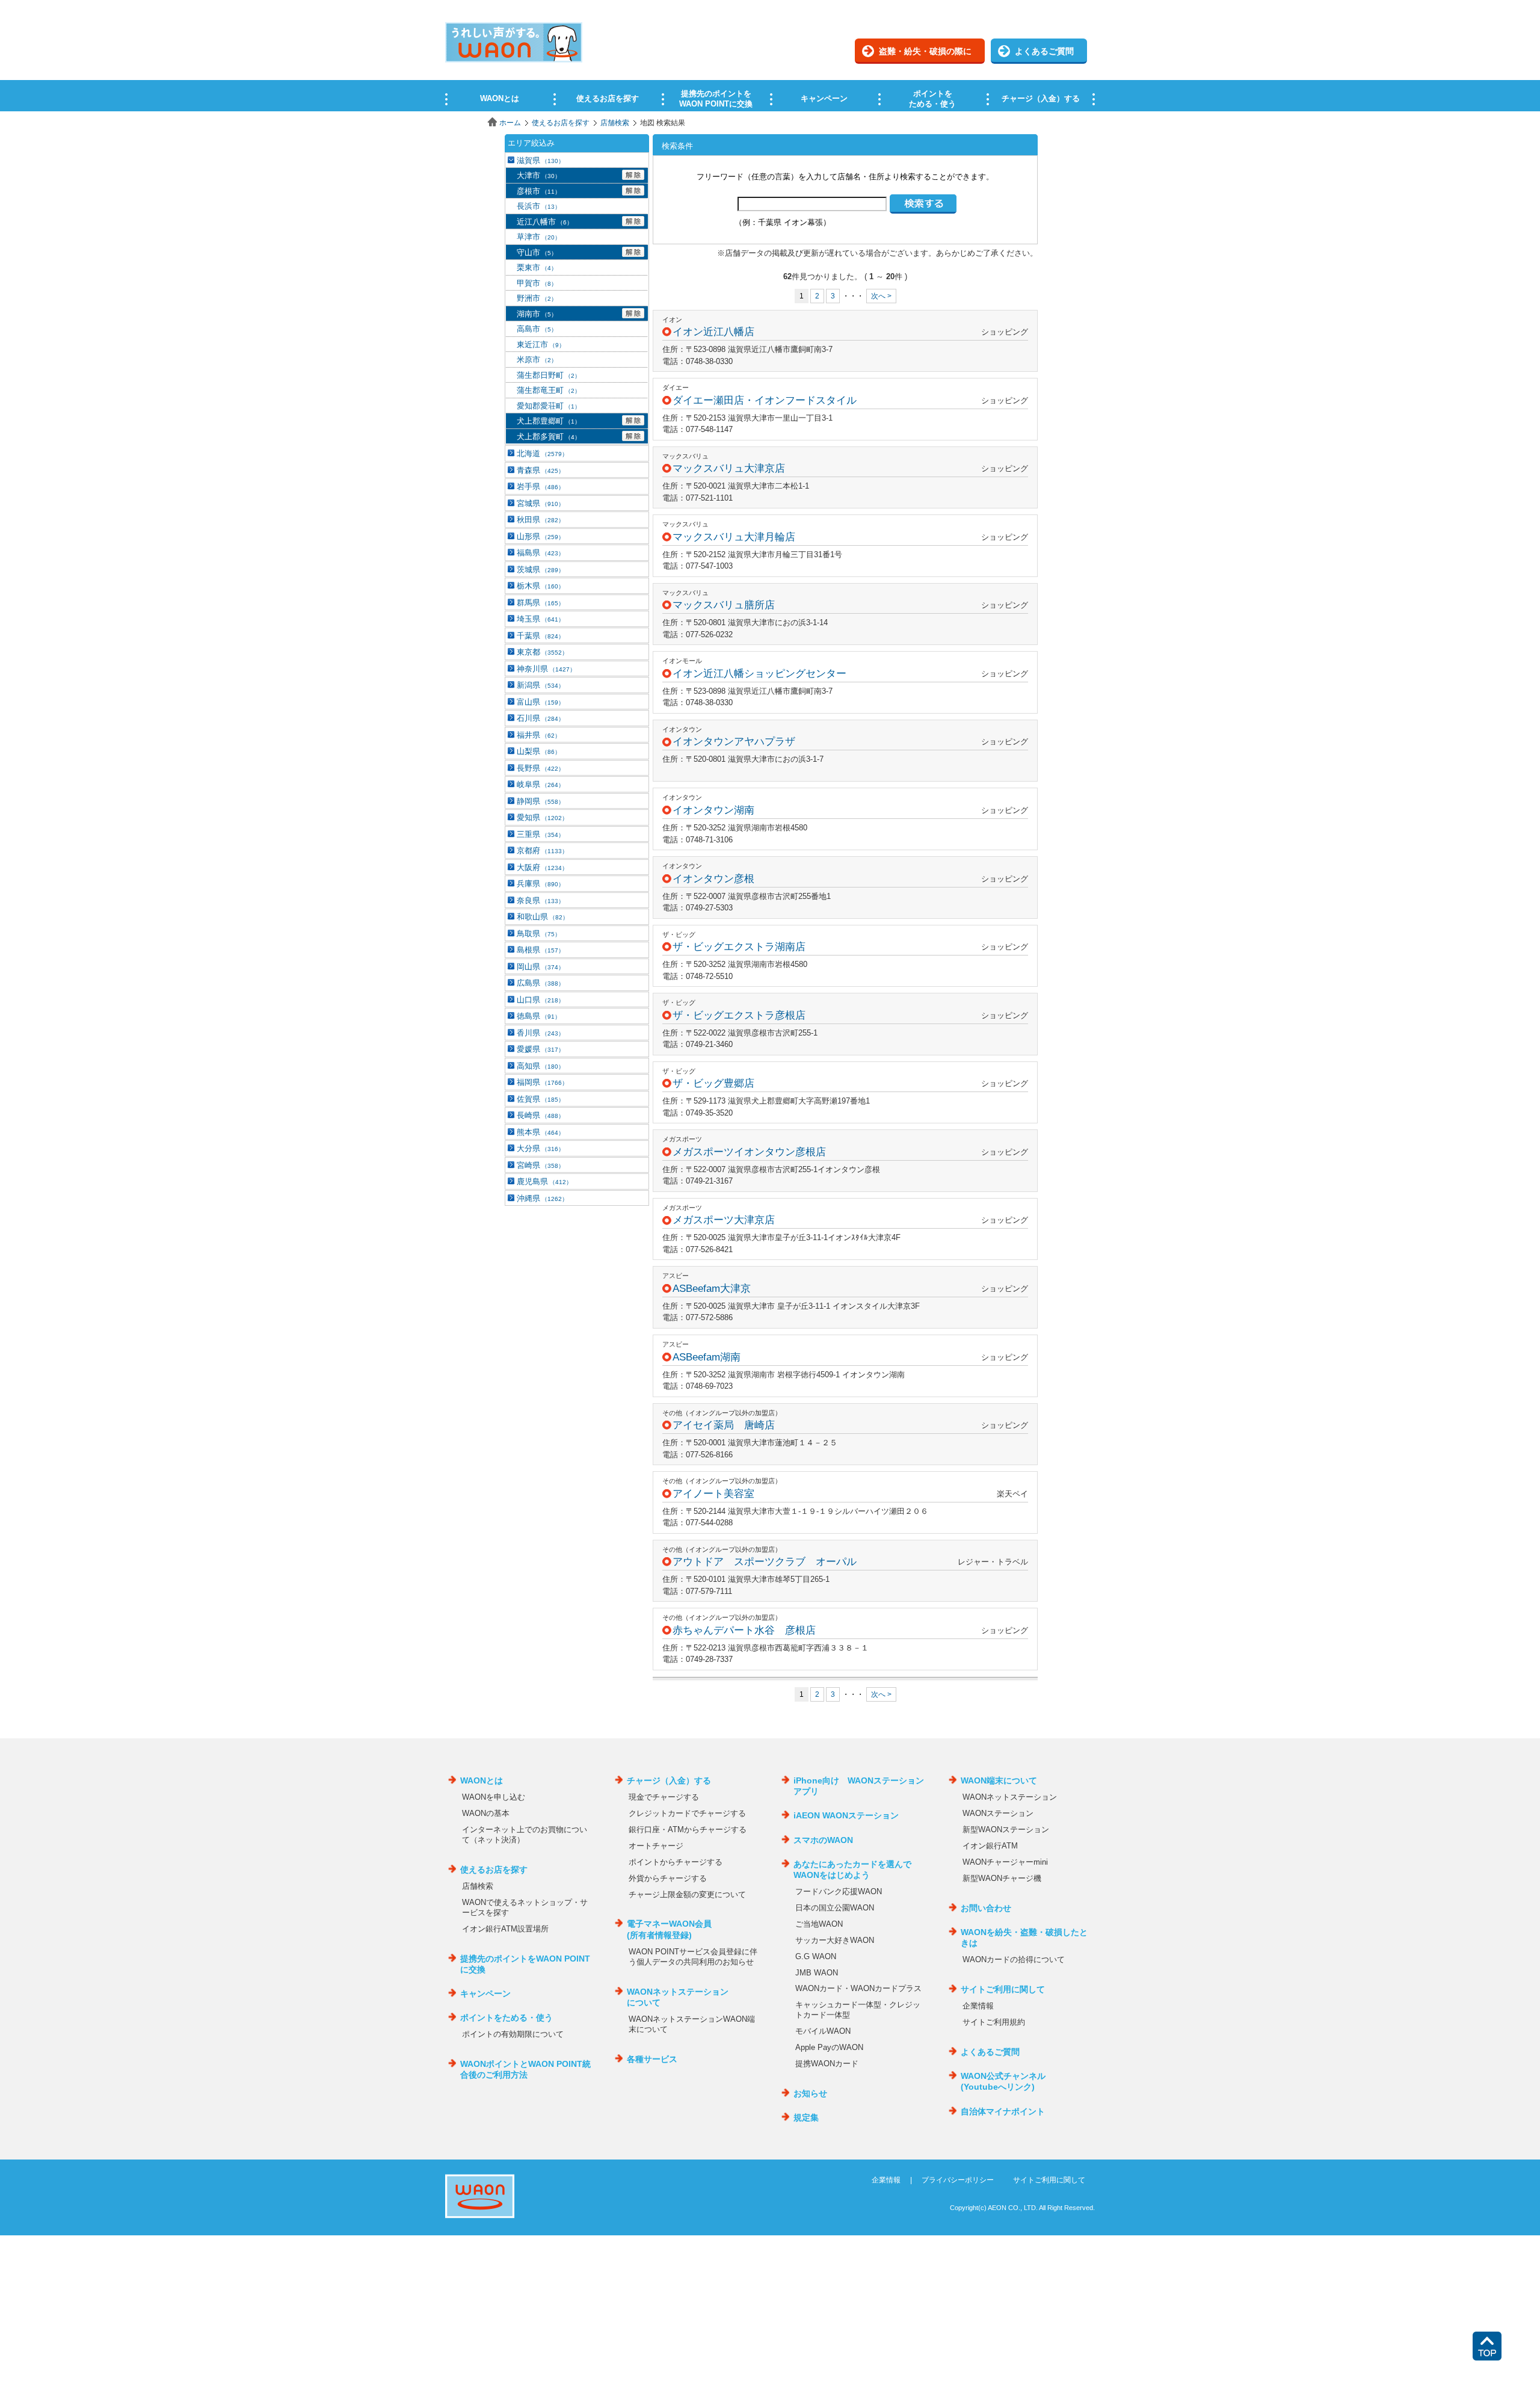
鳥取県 (539, 934)
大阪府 (542, 867)
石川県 (541, 718)
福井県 (539, 735)
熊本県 (541, 1132)
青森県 (541, 470)
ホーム (510, 123)
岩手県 (541, 486)
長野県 (541, 768)
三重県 (541, 834)
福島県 (541, 553)
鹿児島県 (544, 1181)
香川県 (541, 1033)
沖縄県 (542, 1198)
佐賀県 (541, 1099)
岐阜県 (541, 784)
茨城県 (541, 570)
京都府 (542, 851)
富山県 (541, 702)
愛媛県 (541, 1049)
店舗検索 (615, 123)
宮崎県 (541, 1165)
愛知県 (542, 817)
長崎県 (541, 1115)
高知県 (541, 1066)
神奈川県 (546, 669)
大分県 (541, 1148)
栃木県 (541, 586)
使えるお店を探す (561, 123)
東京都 (542, 652)
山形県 (541, 536)
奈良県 (541, 900)
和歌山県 (543, 917)
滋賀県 (541, 160)
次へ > (881, 296)
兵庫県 (541, 884)
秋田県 (541, 520)
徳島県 (539, 1016)
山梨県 (539, 751)
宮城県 (541, 503)
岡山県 (541, 967)
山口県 (541, 1000)
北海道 (542, 453)
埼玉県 (541, 619)
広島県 (541, 983)
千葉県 (541, 636)
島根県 (541, 950)
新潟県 (541, 685)
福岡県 (542, 1082)
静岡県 (541, 801)
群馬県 (541, 603)
